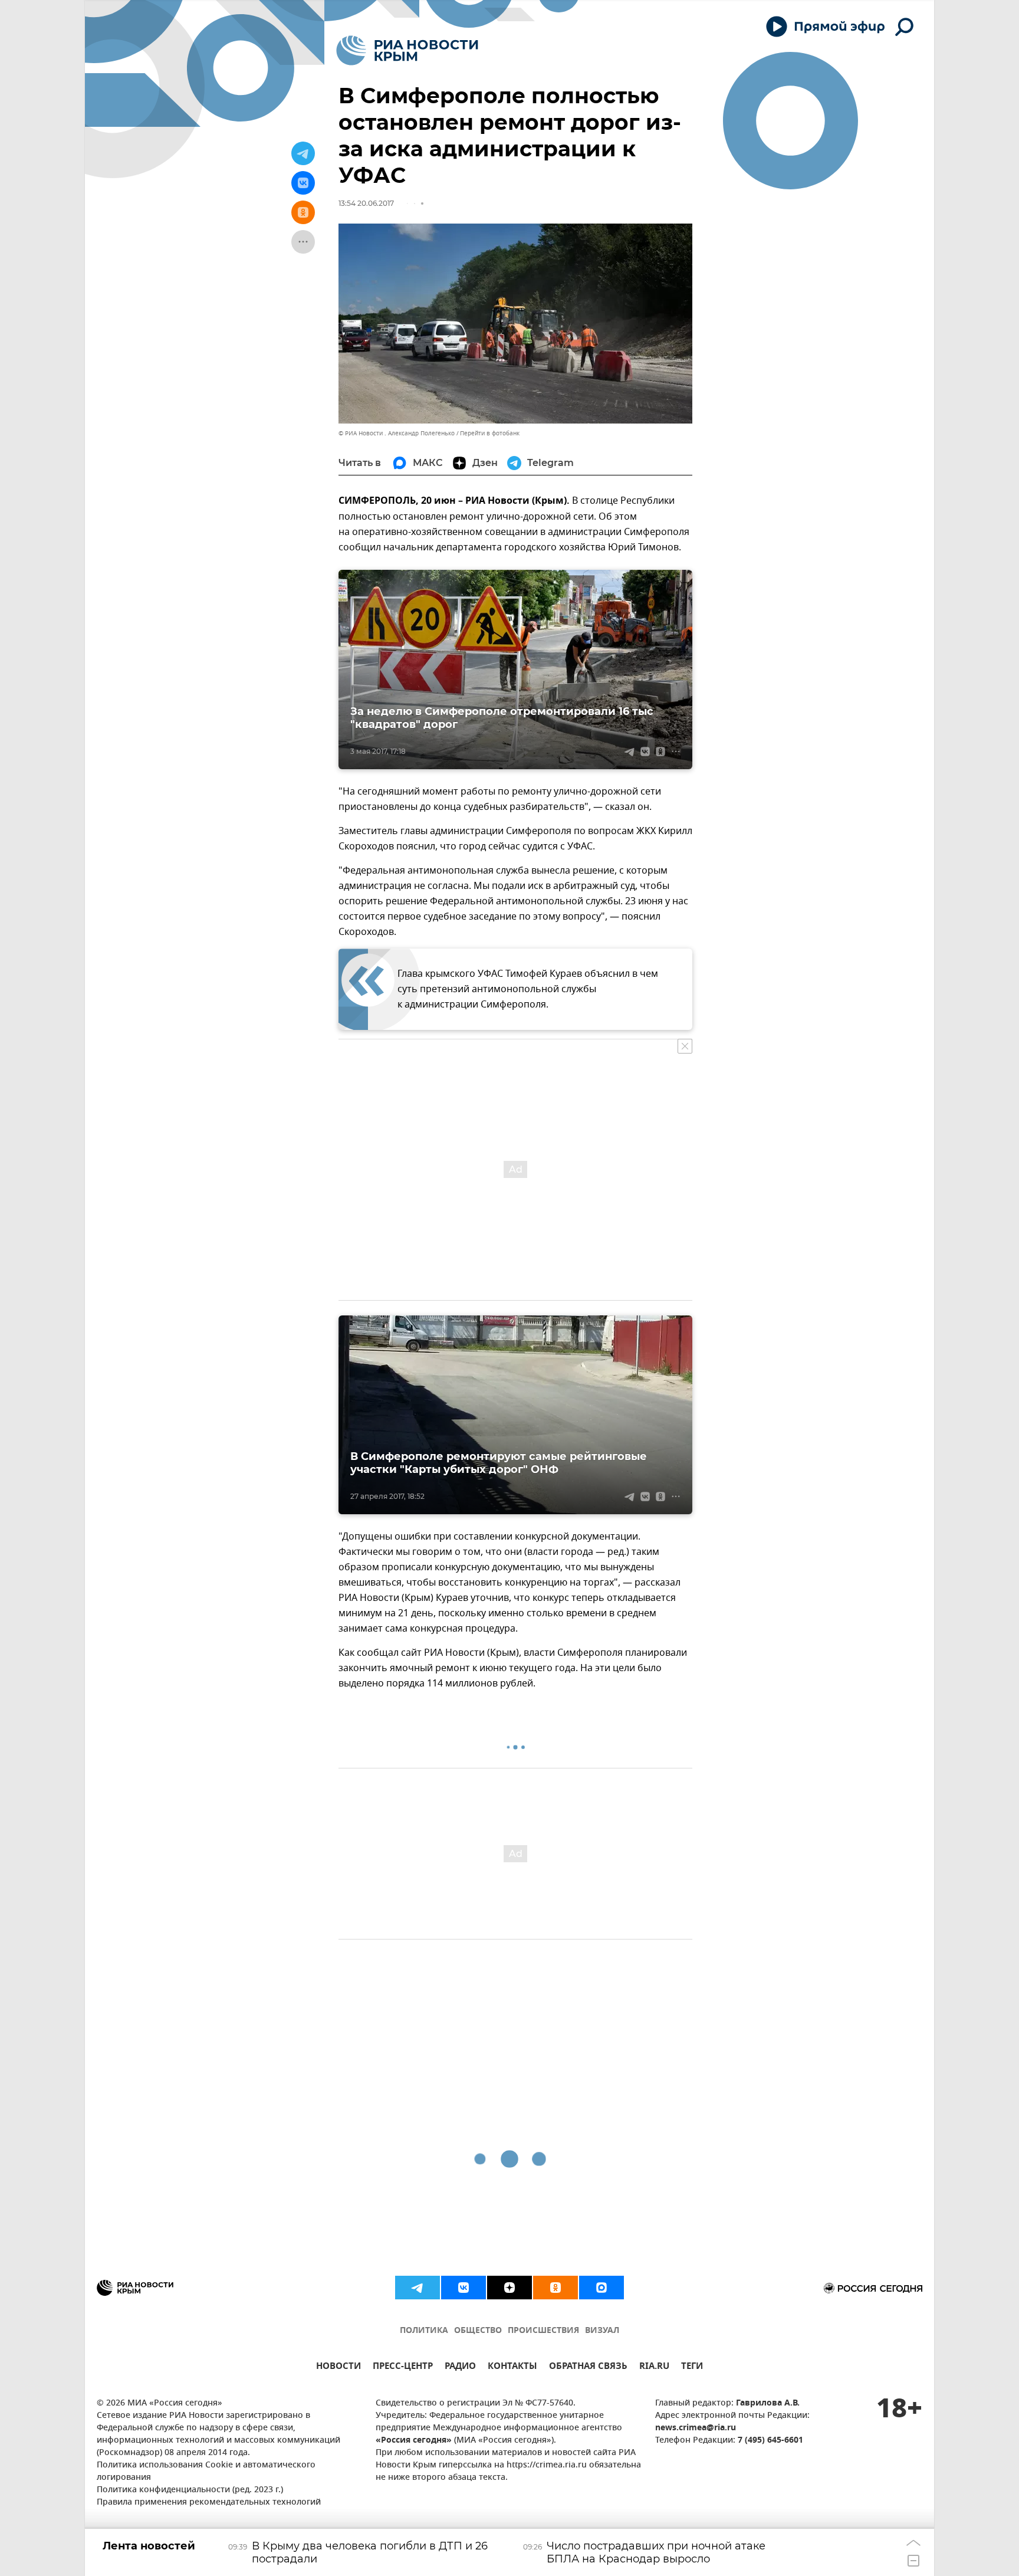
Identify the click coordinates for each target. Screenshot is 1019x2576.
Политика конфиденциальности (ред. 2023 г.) (190, 2490)
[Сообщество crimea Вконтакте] (464, 2288)
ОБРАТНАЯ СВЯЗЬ (588, 2367)
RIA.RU (654, 2367)
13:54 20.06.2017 (366, 203)
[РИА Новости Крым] (407, 50)
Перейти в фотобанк (490, 433)
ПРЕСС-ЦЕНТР (403, 2367)
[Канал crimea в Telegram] (418, 2288)
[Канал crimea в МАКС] (601, 2288)
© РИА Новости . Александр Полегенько (397, 433)
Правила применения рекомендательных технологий (209, 2503)
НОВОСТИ (338, 2367)
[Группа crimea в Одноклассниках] (555, 2288)
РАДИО (460, 2367)
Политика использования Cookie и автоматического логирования (206, 2472)
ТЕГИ (692, 2367)
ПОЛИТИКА (424, 2331)
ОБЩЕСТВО (478, 2331)
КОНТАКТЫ (512, 2367)
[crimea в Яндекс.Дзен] (509, 2288)
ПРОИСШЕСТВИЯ (543, 2331)
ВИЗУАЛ (602, 2331)
